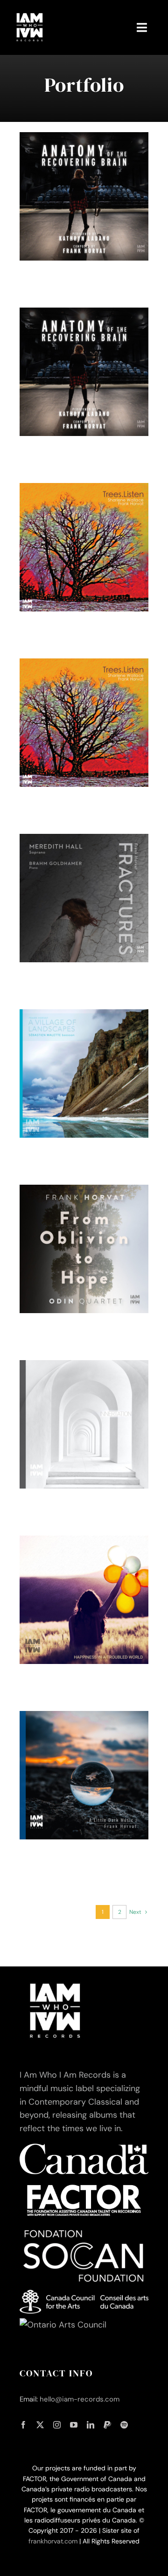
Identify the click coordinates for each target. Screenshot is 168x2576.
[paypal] (107, 2425)
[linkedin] (91, 2425)
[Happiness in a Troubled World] (84, 1600)
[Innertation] (84, 1424)
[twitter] (40, 2425)
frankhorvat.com (53, 2541)
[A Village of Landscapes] (84, 1073)
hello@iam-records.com (80, 2399)
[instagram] (57, 2425)
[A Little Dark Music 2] (84, 1775)
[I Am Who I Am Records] (29, 13)
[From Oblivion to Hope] (84, 1249)
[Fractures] (84, 898)
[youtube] (74, 2425)
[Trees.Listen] (84, 547)
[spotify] (124, 2425)
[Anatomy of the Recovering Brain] (84, 196)
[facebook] (23, 2425)
